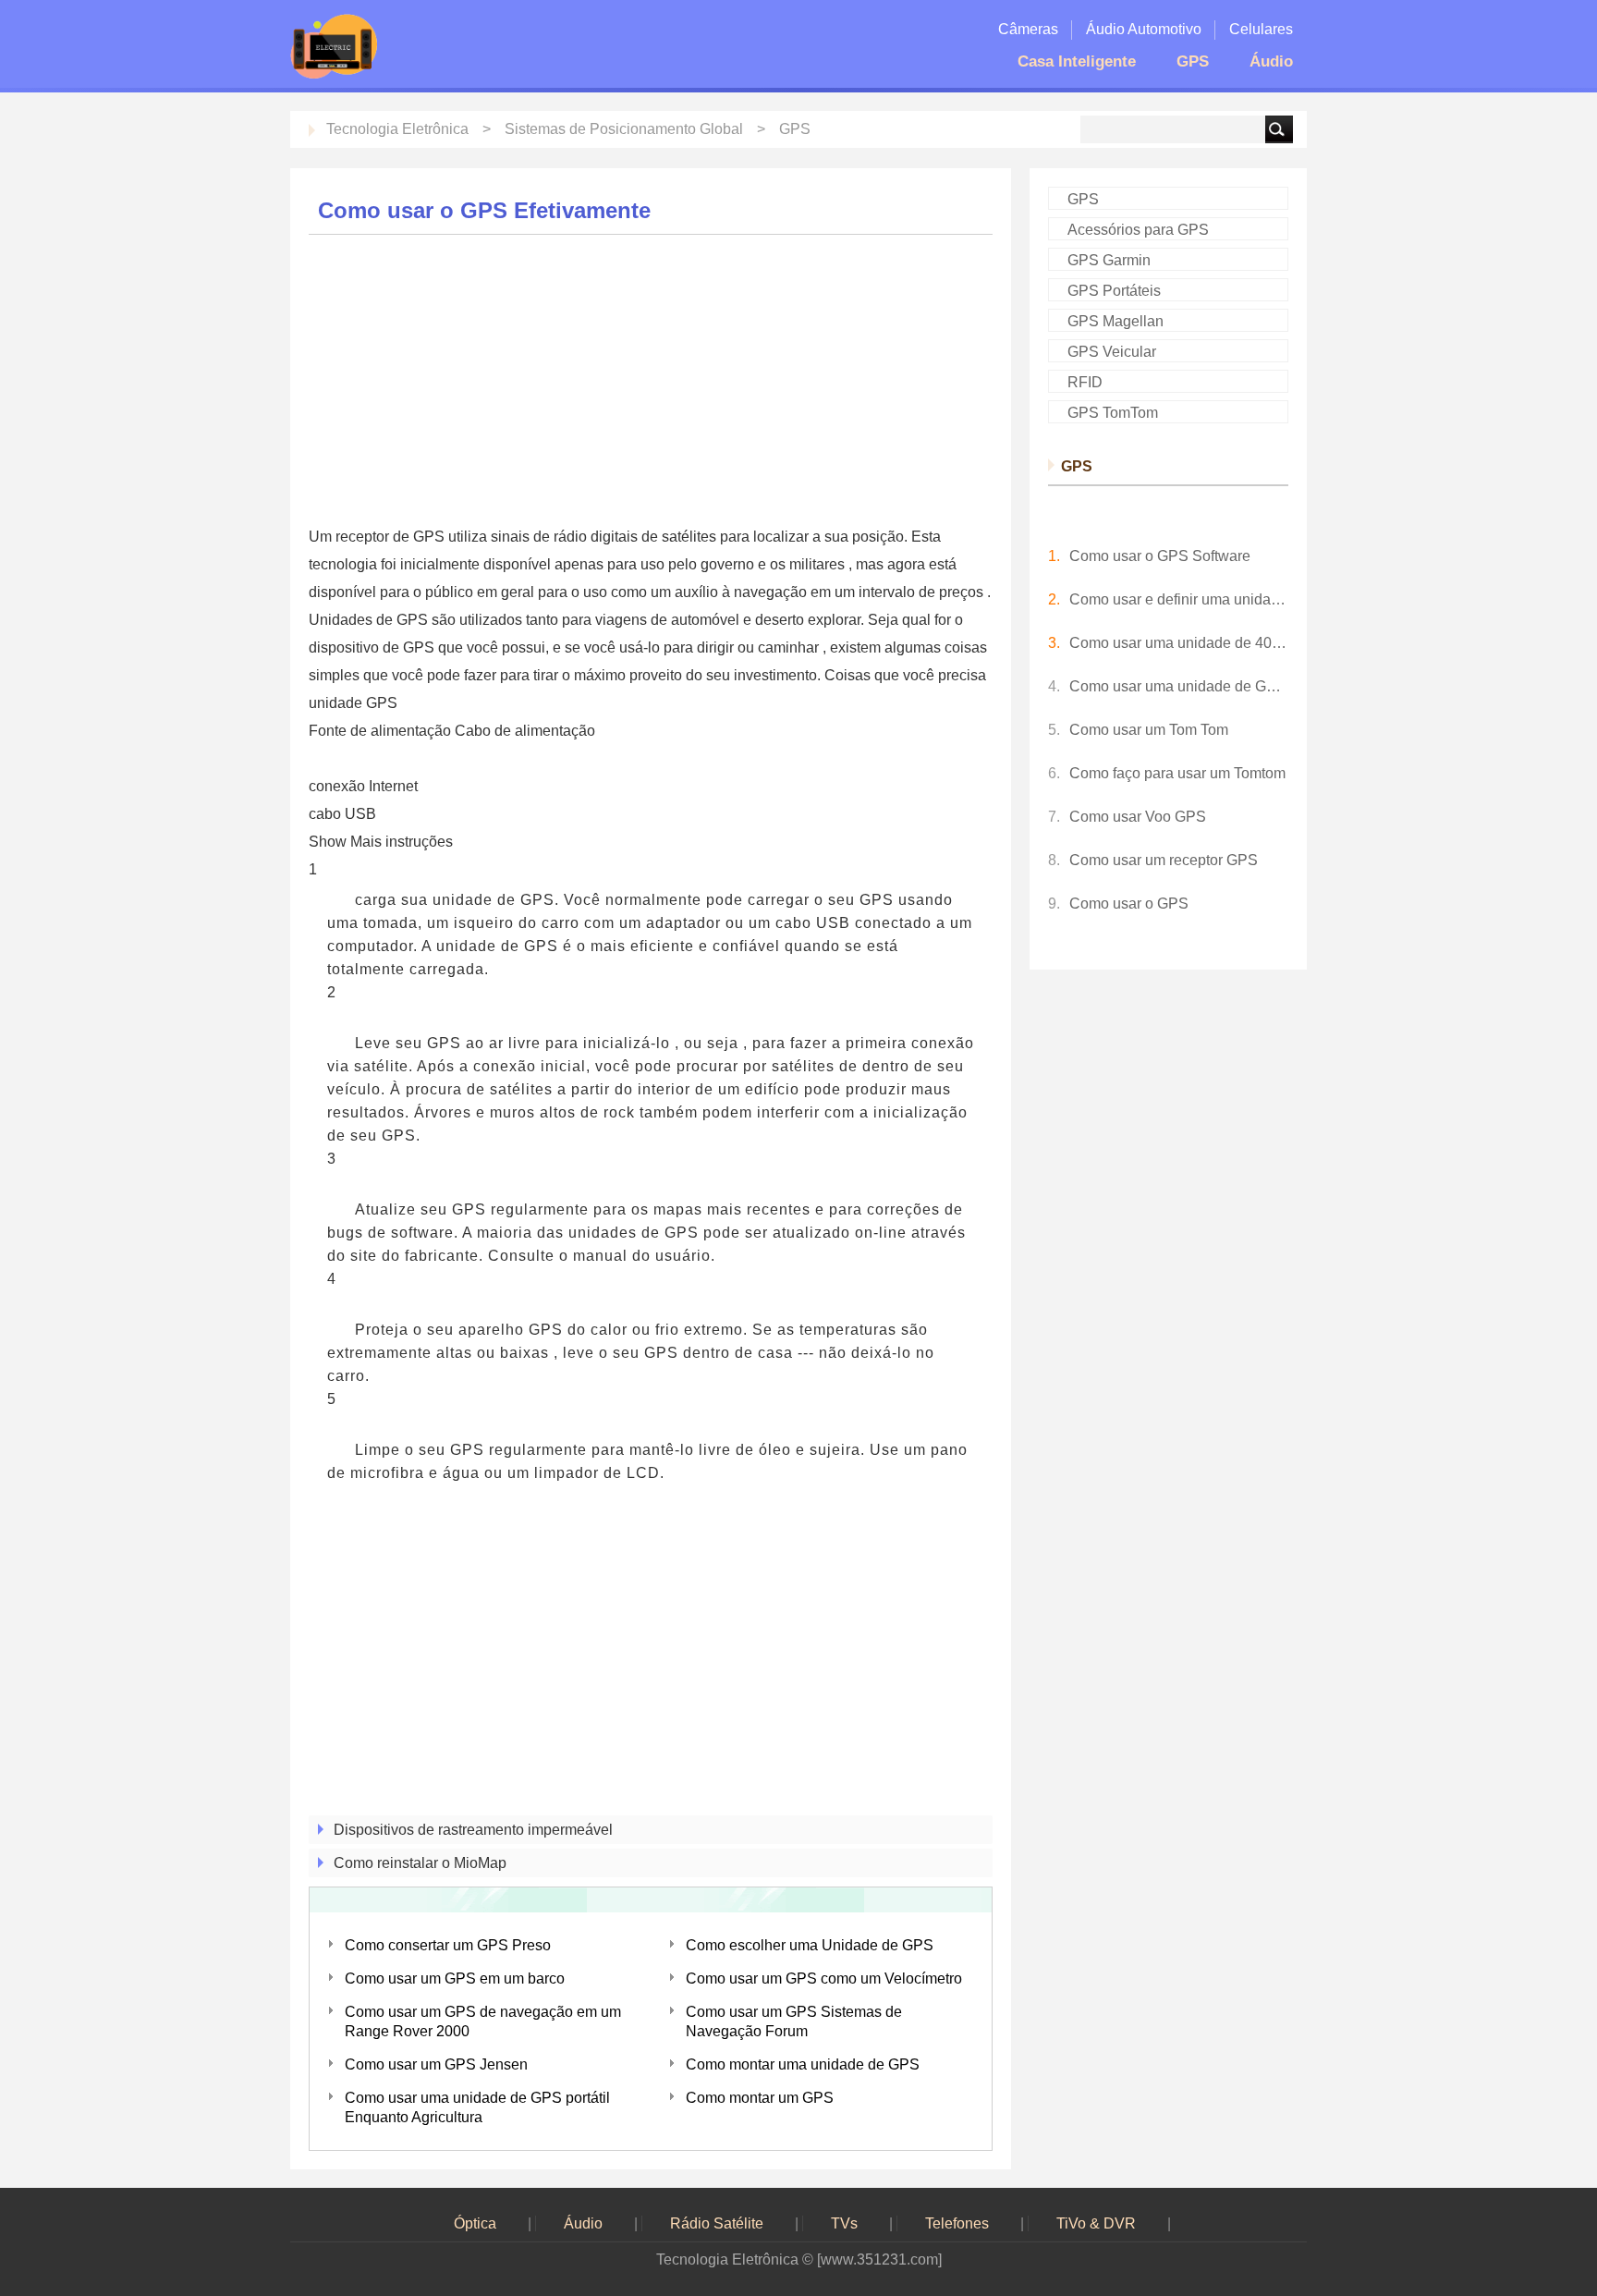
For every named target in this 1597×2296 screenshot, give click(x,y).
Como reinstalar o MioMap (420, 1863)
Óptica (475, 2223)
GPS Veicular (1112, 352)
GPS (1193, 61)
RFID (1085, 382)
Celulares (1261, 29)
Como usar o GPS (1129, 904)
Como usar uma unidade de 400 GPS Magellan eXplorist (1179, 643)
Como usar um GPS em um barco (455, 1978)
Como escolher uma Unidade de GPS (810, 1945)
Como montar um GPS (760, 2098)
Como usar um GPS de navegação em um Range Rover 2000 (483, 2021)
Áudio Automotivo (1144, 29)
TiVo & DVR (1096, 2223)
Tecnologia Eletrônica (397, 129)
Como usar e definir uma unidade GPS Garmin (1179, 599)
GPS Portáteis (1114, 291)
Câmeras (1028, 29)
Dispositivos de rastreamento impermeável (473, 1830)
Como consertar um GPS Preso (448, 1945)
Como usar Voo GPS (1138, 817)
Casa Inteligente (1077, 61)
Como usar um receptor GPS (1164, 860)
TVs (844, 2223)
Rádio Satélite (717, 2223)
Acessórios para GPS (1138, 230)
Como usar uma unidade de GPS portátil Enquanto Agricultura (477, 2107)
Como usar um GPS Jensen (436, 2064)
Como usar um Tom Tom (1149, 730)
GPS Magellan (1115, 321)
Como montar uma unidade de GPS (803, 2064)
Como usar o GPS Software (1160, 556)
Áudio (1271, 61)
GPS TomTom (1113, 413)
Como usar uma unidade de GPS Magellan (1179, 686)
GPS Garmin (1109, 260)
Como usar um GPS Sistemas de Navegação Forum (794, 2021)
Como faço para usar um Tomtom (1177, 773)
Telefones (957, 2223)
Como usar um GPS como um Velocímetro (824, 1978)
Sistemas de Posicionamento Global (624, 129)
